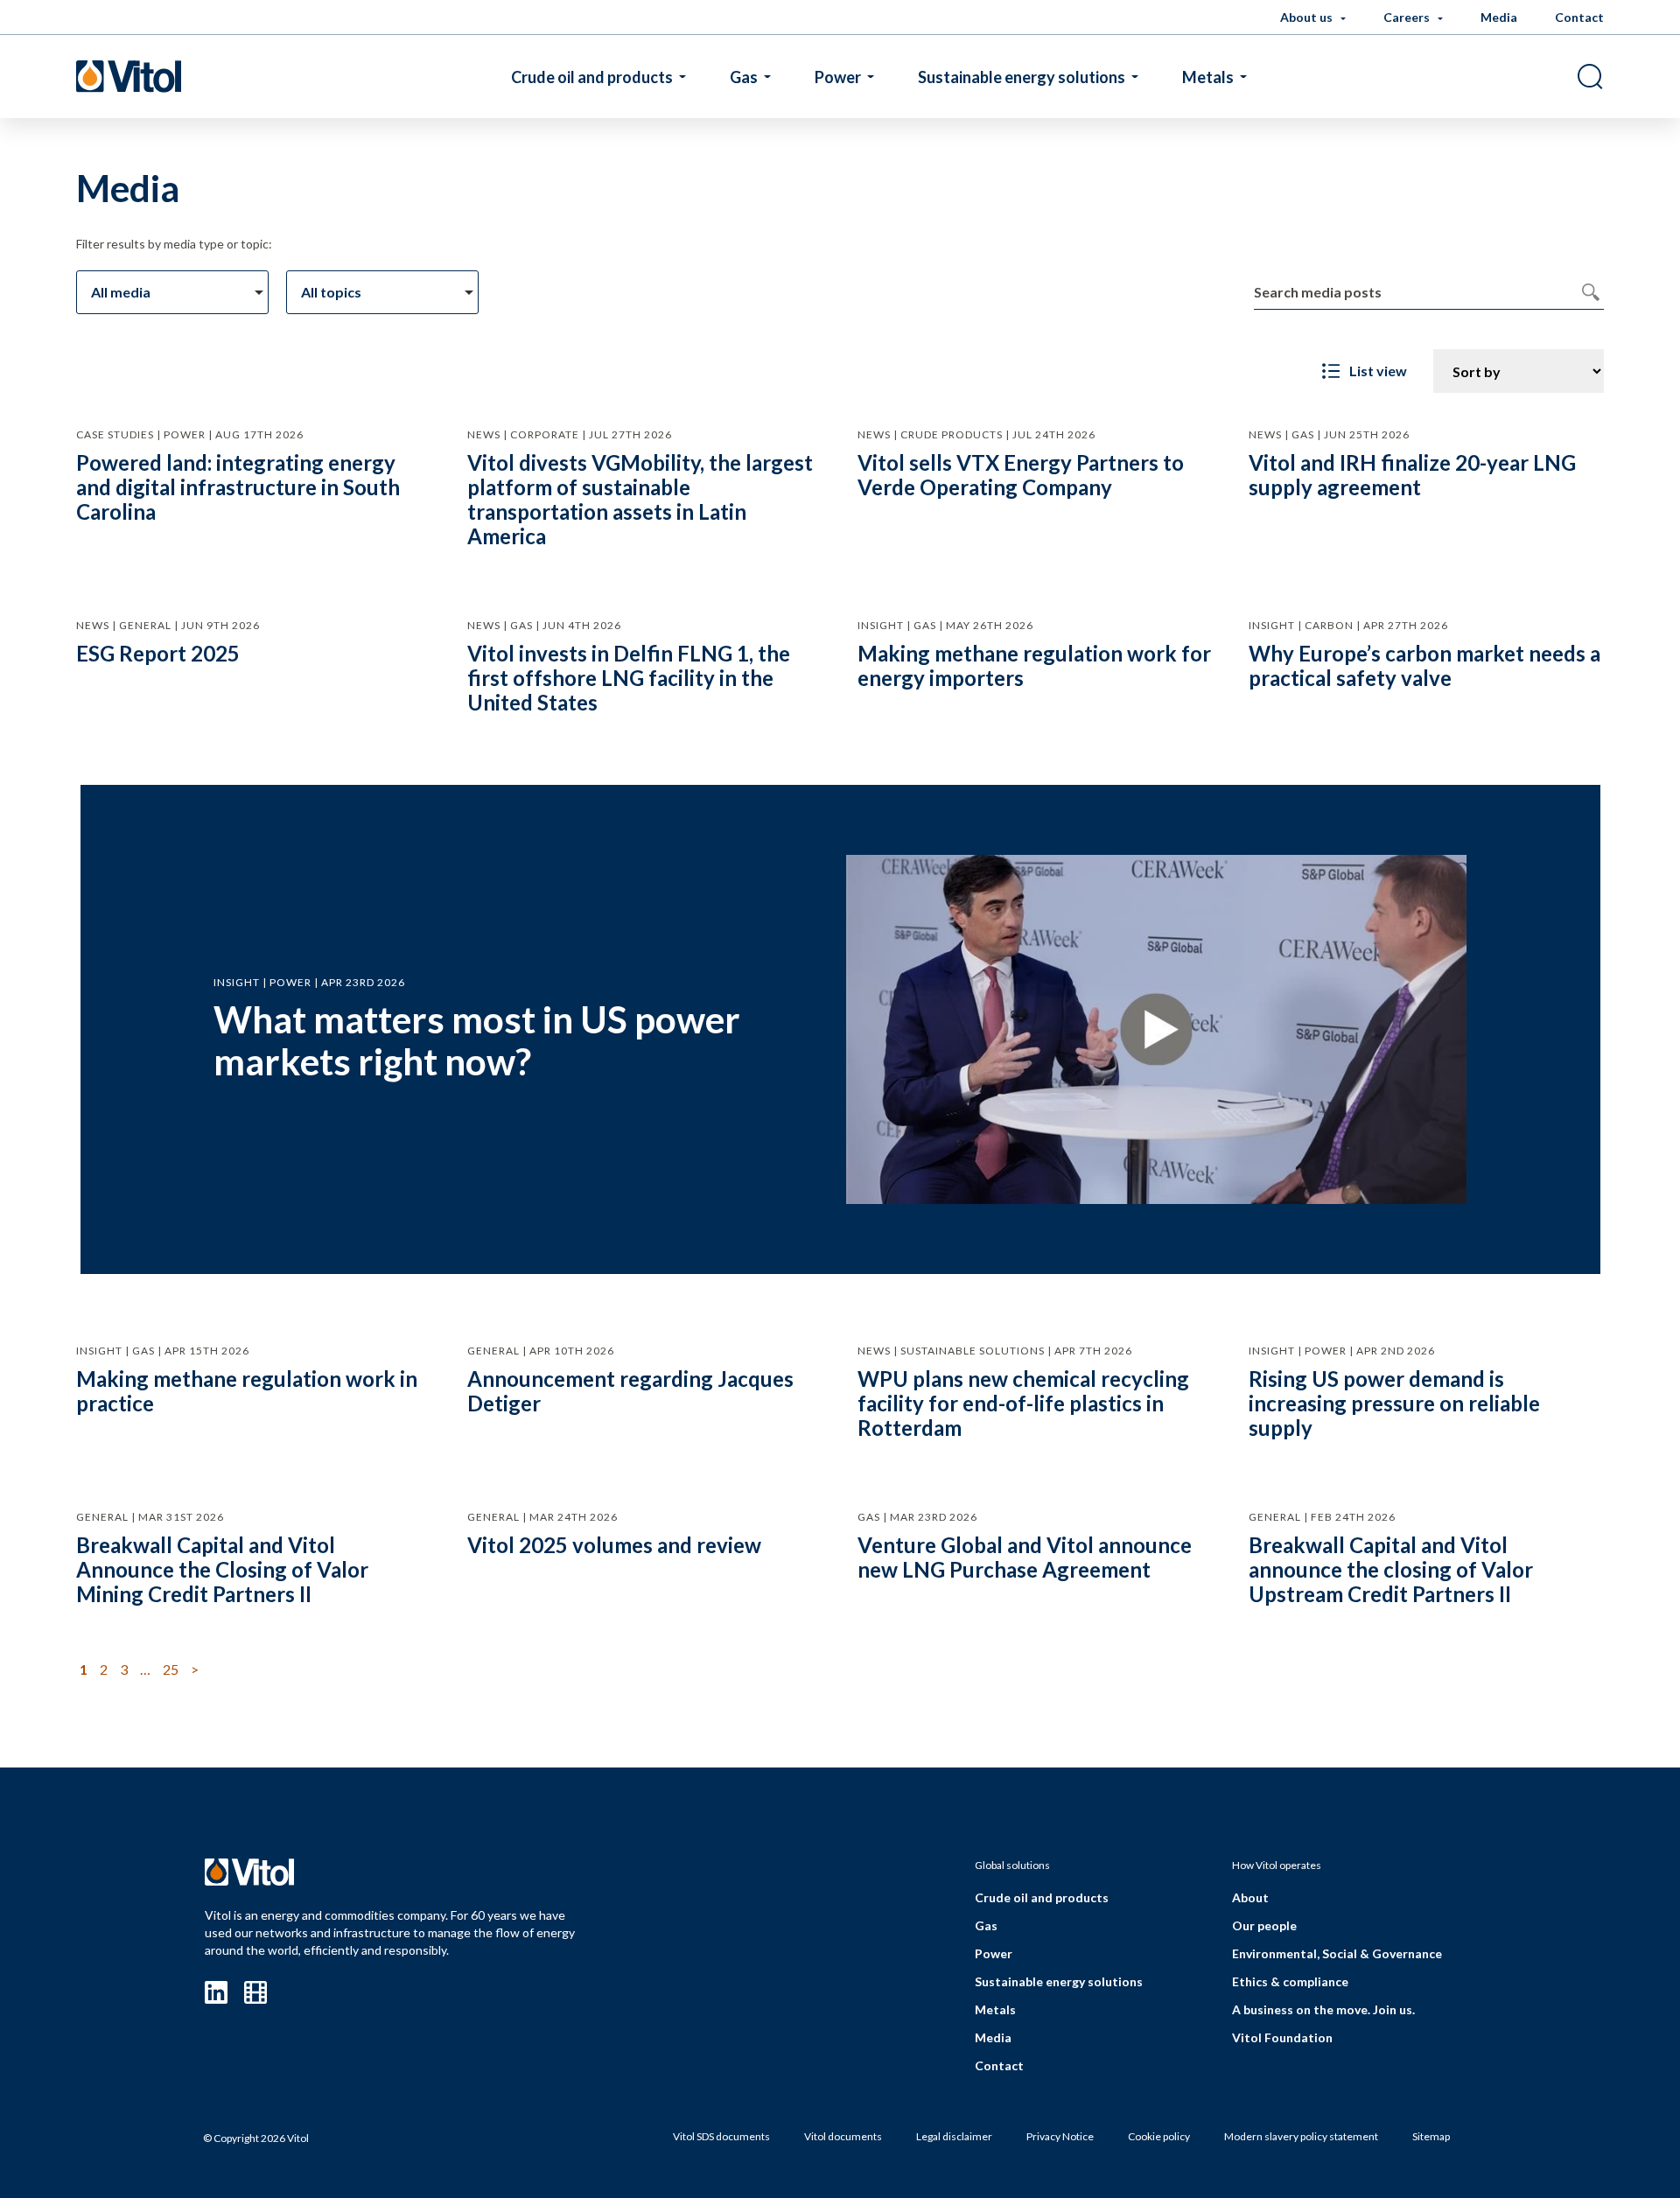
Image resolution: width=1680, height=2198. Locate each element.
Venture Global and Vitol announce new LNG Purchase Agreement (1025, 1557)
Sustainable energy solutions (1022, 77)
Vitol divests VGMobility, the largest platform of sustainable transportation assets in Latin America (640, 499)
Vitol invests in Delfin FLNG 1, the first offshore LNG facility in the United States (629, 678)
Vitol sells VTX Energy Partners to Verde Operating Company (1021, 475)
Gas (744, 77)
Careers (1408, 17)
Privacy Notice (1060, 2136)
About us (1308, 17)
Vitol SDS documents (721, 2136)
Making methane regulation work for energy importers (1034, 665)
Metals (1208, 77)
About (1250, 1897)
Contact (1579, 17)
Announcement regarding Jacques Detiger (630, 1391)
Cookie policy (1159, 2136)
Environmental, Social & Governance (1337, 1953)
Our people (1264, 1925)
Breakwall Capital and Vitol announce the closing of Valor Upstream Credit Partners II (1391, 1569)
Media (1499, 17)
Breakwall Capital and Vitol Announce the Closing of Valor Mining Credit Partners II (222, 1569)
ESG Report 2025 (158, 653)
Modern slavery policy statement (1301, 2136)
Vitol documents (843, 2136)
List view (1378, 371)
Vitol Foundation (1282, 2037)
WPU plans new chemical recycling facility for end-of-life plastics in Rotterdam (1023, 1403)
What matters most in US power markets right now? (477, 1040)
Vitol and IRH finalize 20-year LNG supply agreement (1412, 475)
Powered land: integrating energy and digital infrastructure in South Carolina (238, 487)
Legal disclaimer (954, 2136)
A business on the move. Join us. (1323, 2009)
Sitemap (1431, 2136)
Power (838, 77)
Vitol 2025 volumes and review (614, 1545)
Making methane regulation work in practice (247, 1391)
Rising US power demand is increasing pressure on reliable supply (1394, 1403)
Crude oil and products (592, 77)
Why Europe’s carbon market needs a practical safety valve (1424, 665)
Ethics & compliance (1290, 1981)
